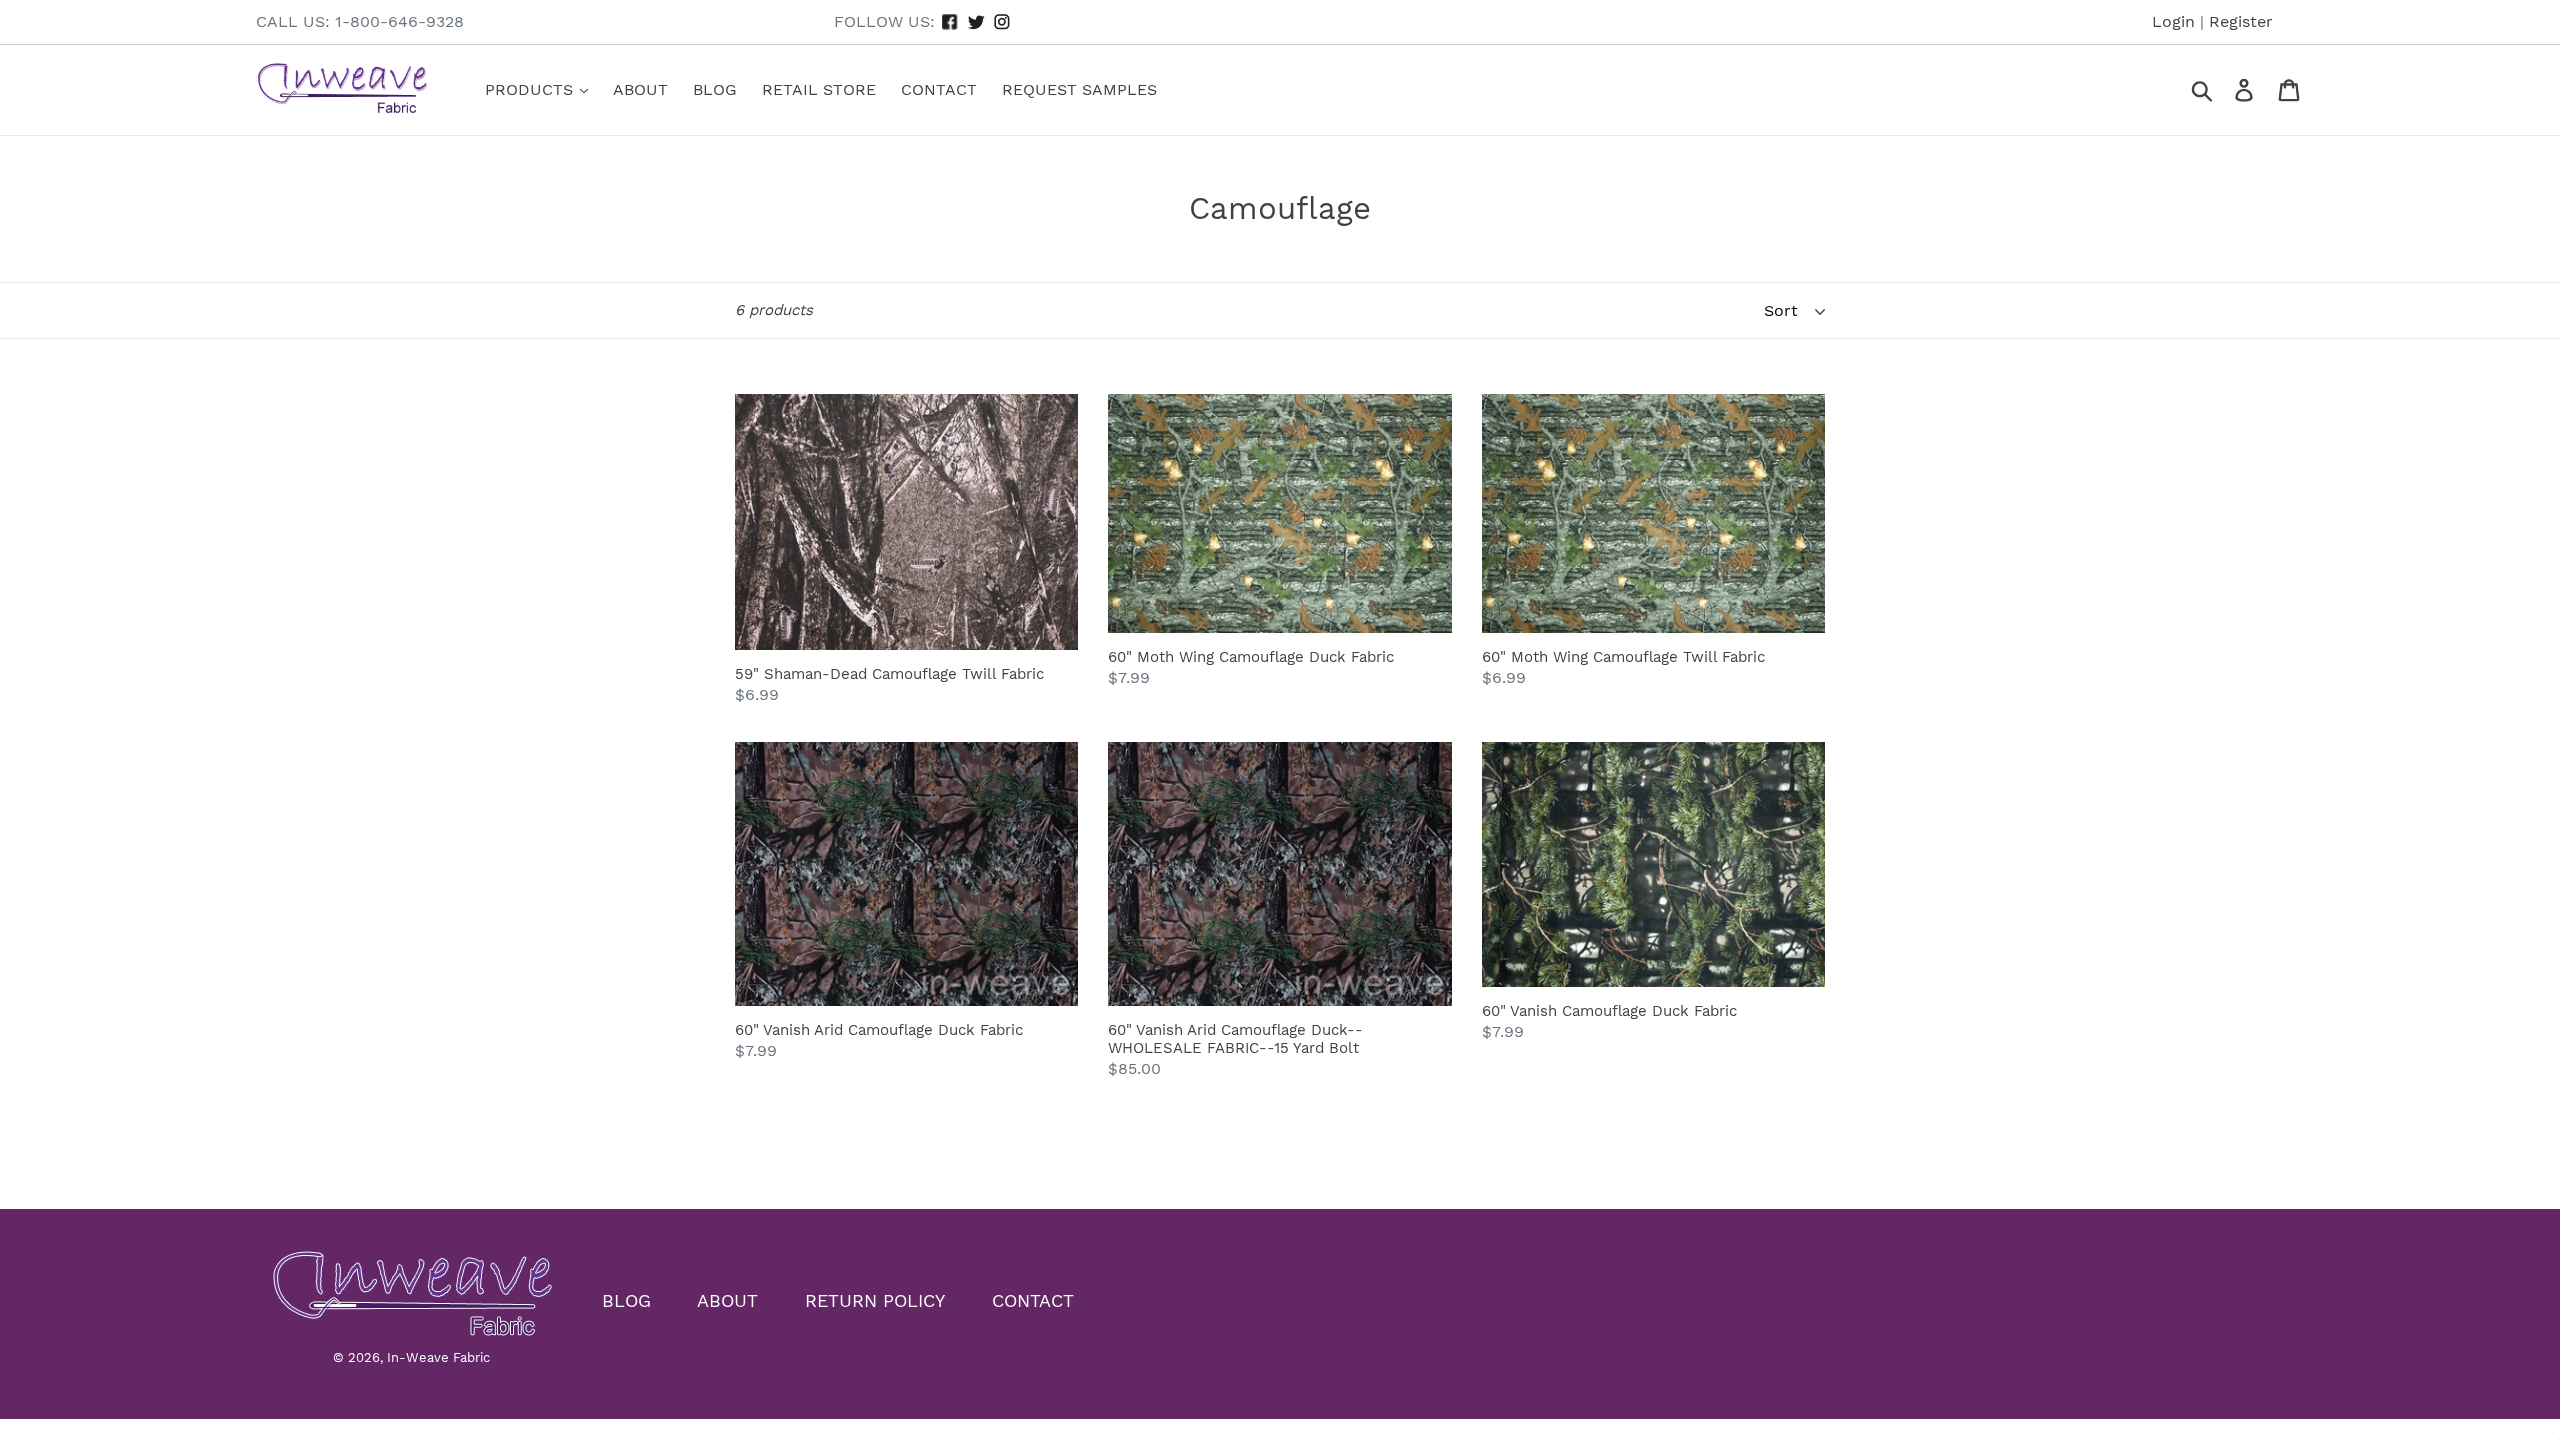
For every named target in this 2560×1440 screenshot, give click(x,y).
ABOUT (727, 1300)
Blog (715, 89)
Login (2173, 21)
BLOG (626, 1300)
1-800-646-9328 (399, 21)
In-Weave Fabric (438, 1357)
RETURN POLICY (875, 1300)
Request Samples (1079, 89)
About (640, 89)
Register (2241, 21)
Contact (939, 89)
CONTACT (1033, 1300)
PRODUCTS (531, 89)
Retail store (819, 89)
